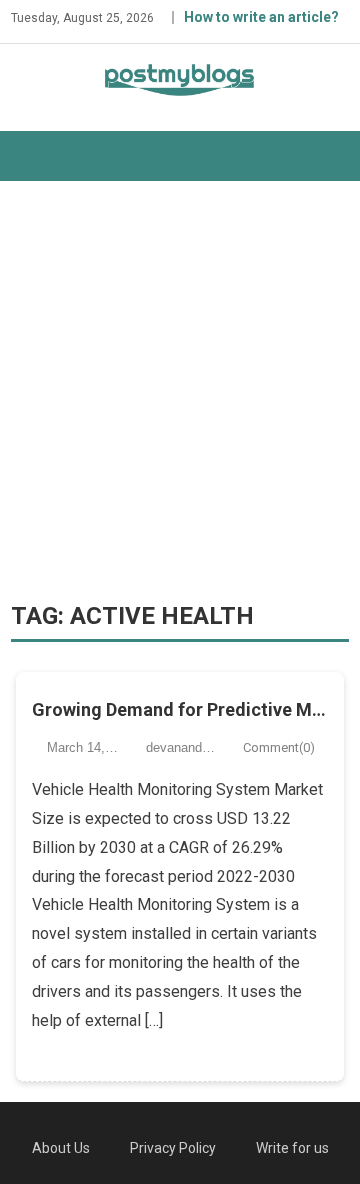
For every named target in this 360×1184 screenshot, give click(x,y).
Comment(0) (279, 747)
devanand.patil (188, 747)
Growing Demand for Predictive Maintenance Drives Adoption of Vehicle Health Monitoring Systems (180, 709)
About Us (61, 1148)
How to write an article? (261, 17)
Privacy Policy (173, 1148)
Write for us (292, 1148)
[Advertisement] (180, 391)
